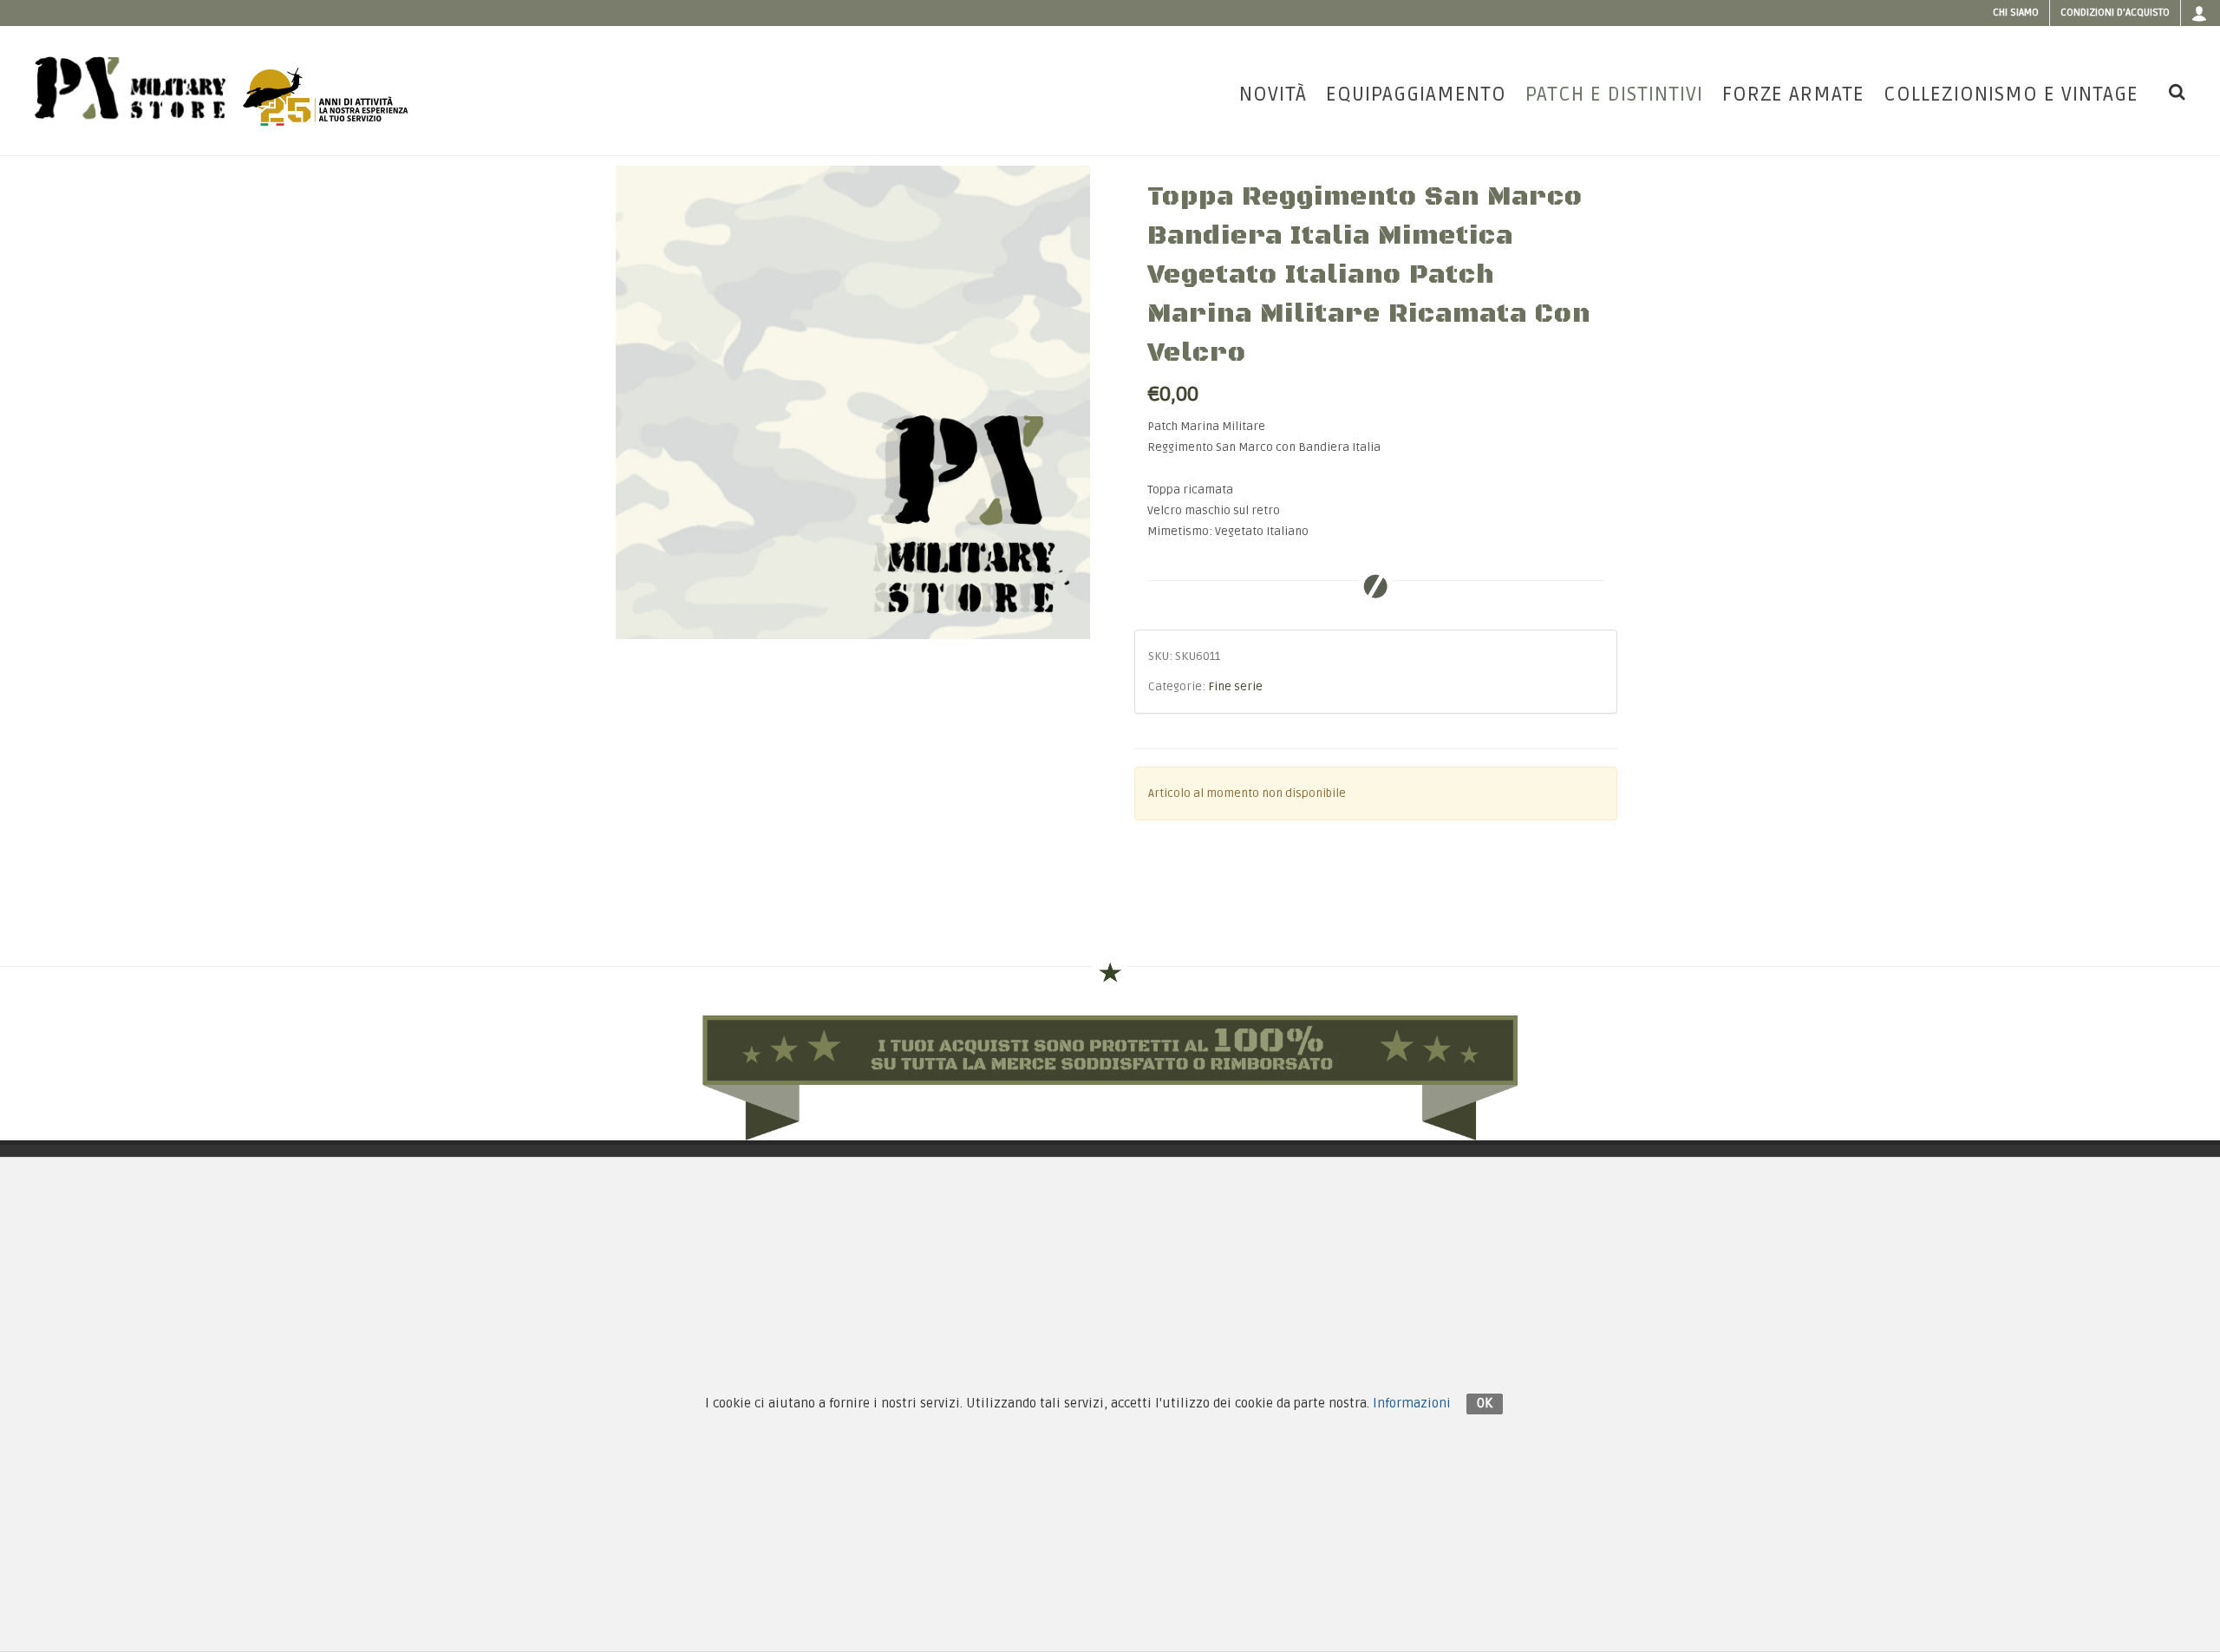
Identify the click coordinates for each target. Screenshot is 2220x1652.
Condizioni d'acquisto (2115, 13)
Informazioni (1412, 1403)
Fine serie (1235, 687)
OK (1485, 1403)
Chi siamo (2016, 13)
